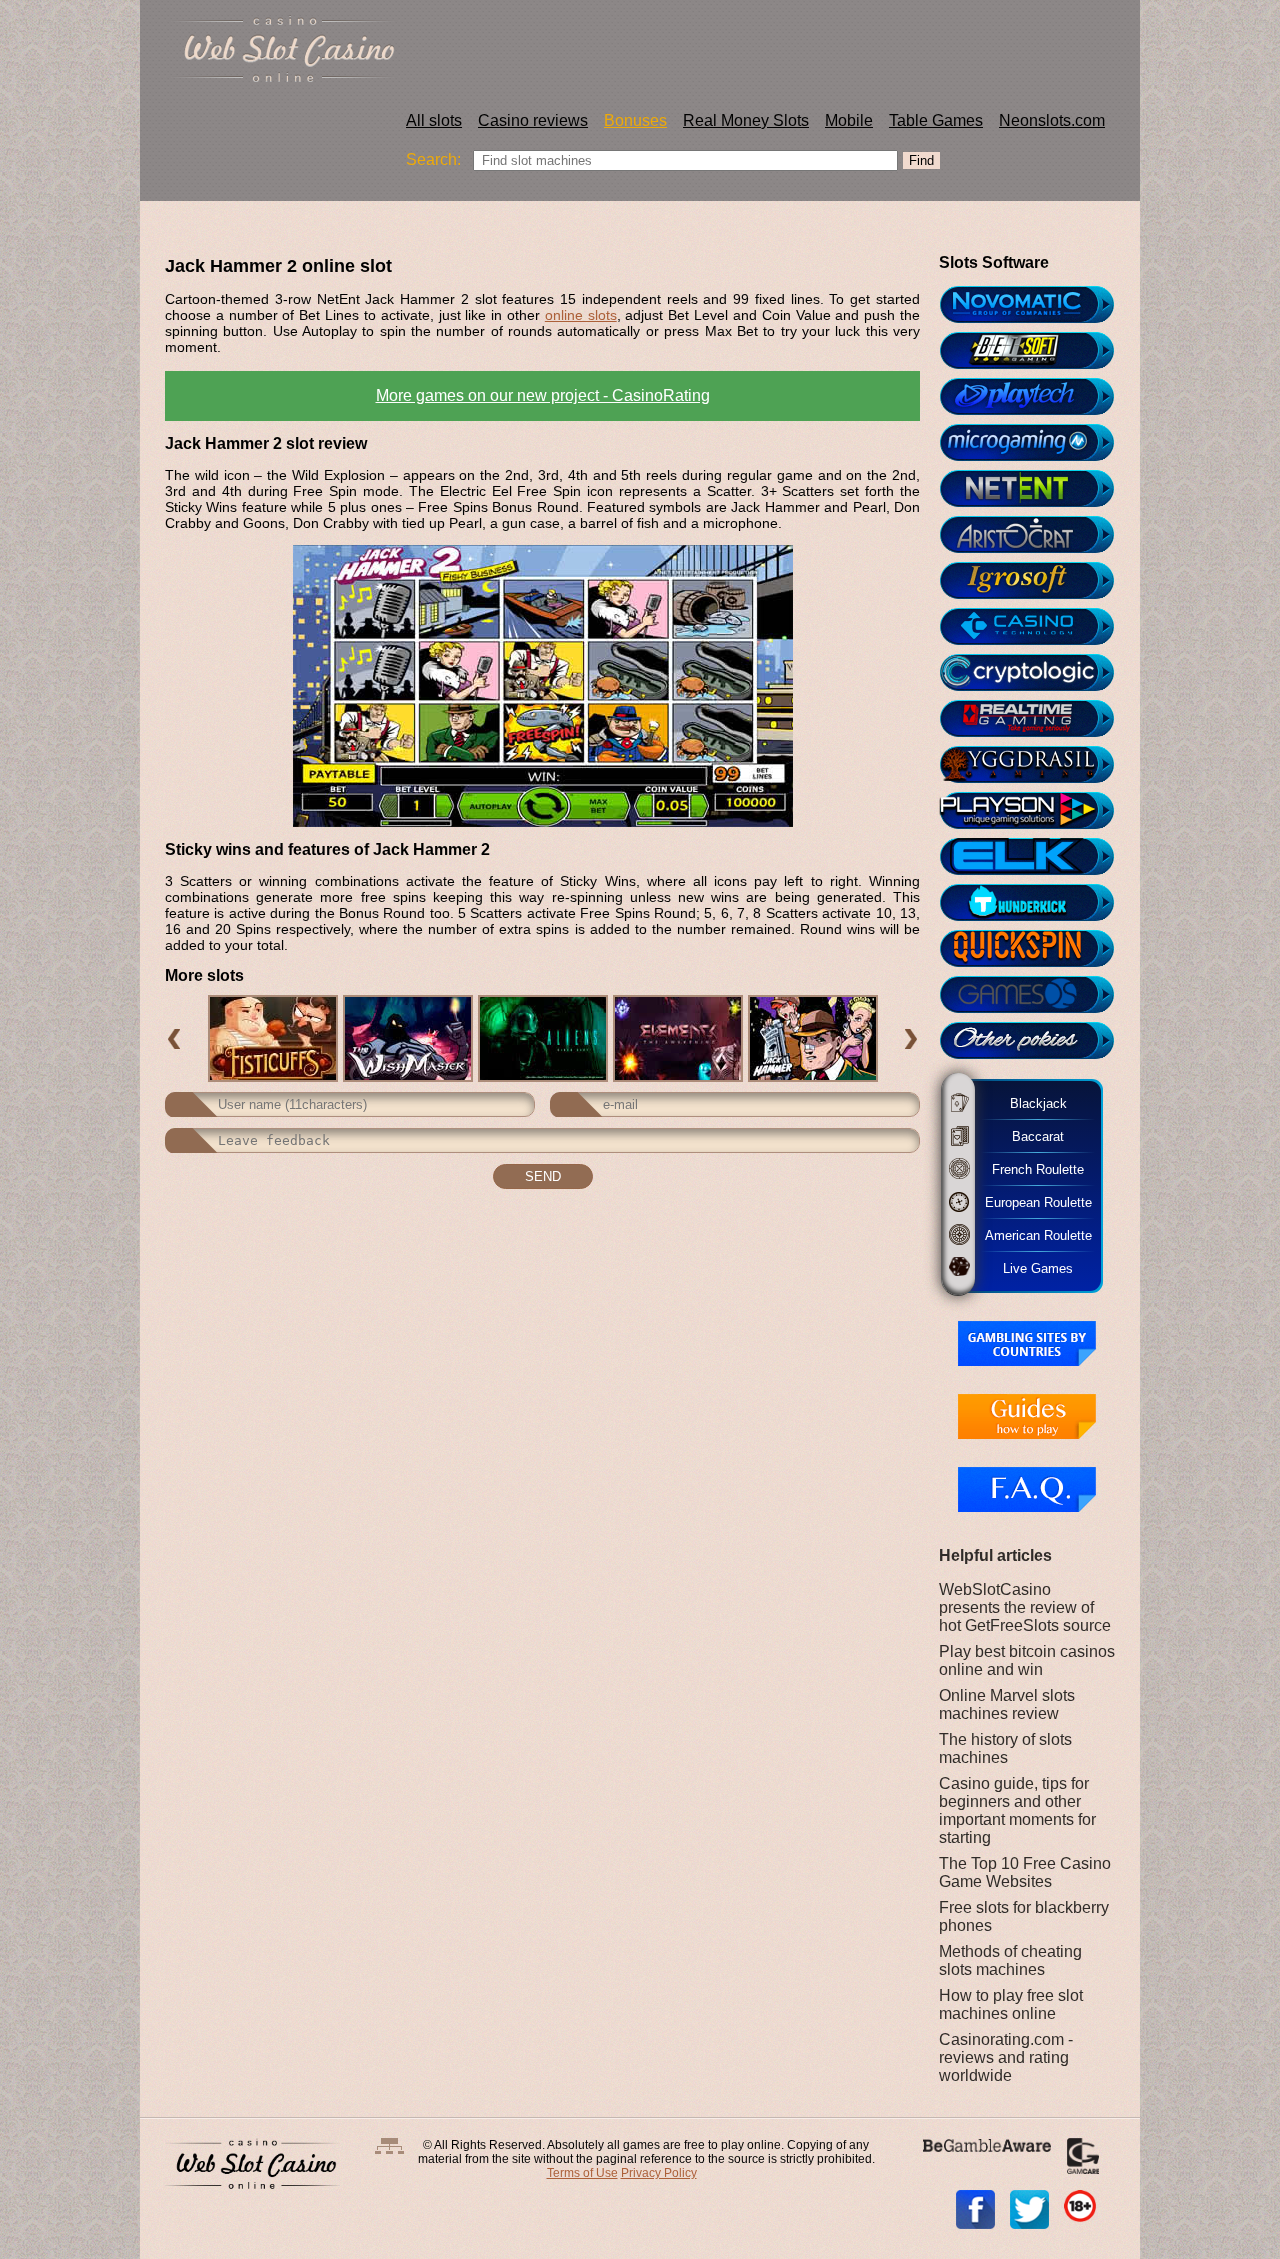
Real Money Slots (746, 120)
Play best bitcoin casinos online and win (1027, 1660)
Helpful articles (995, 1555)
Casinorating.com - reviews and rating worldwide (1006, 2057)
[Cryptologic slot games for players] (1036, 673)
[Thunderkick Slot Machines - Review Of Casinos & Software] (1036, 903)
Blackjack (1032, 1103)
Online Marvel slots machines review (1007, 1704)
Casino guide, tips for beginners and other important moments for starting (1017, 1810)
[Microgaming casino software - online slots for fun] (1036, 443)
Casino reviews (533, 120)
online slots (581, 315)
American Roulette (1036, 1234)
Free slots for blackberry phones (1024, 1916)
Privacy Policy (659, 2173)
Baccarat (1028, 1136)
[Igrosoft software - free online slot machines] (1036, 581)
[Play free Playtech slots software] (1036, 397)
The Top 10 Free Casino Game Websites (1025, 1872)
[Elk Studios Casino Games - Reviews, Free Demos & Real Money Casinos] (1036, 857)
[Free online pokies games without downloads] (1036, 1041)
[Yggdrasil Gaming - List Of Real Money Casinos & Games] (1036, 765)
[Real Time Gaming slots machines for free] (1036, 719)
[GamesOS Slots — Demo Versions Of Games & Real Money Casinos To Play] (1036, 995)
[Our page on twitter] (1029, 2209)
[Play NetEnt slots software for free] (1036, 489)
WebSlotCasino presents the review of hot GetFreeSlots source (1025, 1607)
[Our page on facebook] (975, 2209)
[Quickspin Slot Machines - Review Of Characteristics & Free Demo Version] (1036, 949)
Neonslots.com (1052, 120)
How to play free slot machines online (1011, 2004)
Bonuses (635, 120)
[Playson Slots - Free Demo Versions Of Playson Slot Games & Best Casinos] (1036, 811)
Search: (433, 159)
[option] (272, 1038)
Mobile (849, 120)
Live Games (1027, 1267)
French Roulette (1032, 1168)
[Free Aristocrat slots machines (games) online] (1036, 535)
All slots (434, 120)
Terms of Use (582, 2173)
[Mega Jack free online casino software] (1036, 627)
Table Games (936, 120)
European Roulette (1036, 1201)
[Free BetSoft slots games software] (1036, 351)
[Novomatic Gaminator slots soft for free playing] (1036, 305)
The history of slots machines (1005, 1748)
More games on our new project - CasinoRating (543, 395)
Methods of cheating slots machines (1010, 1960)
